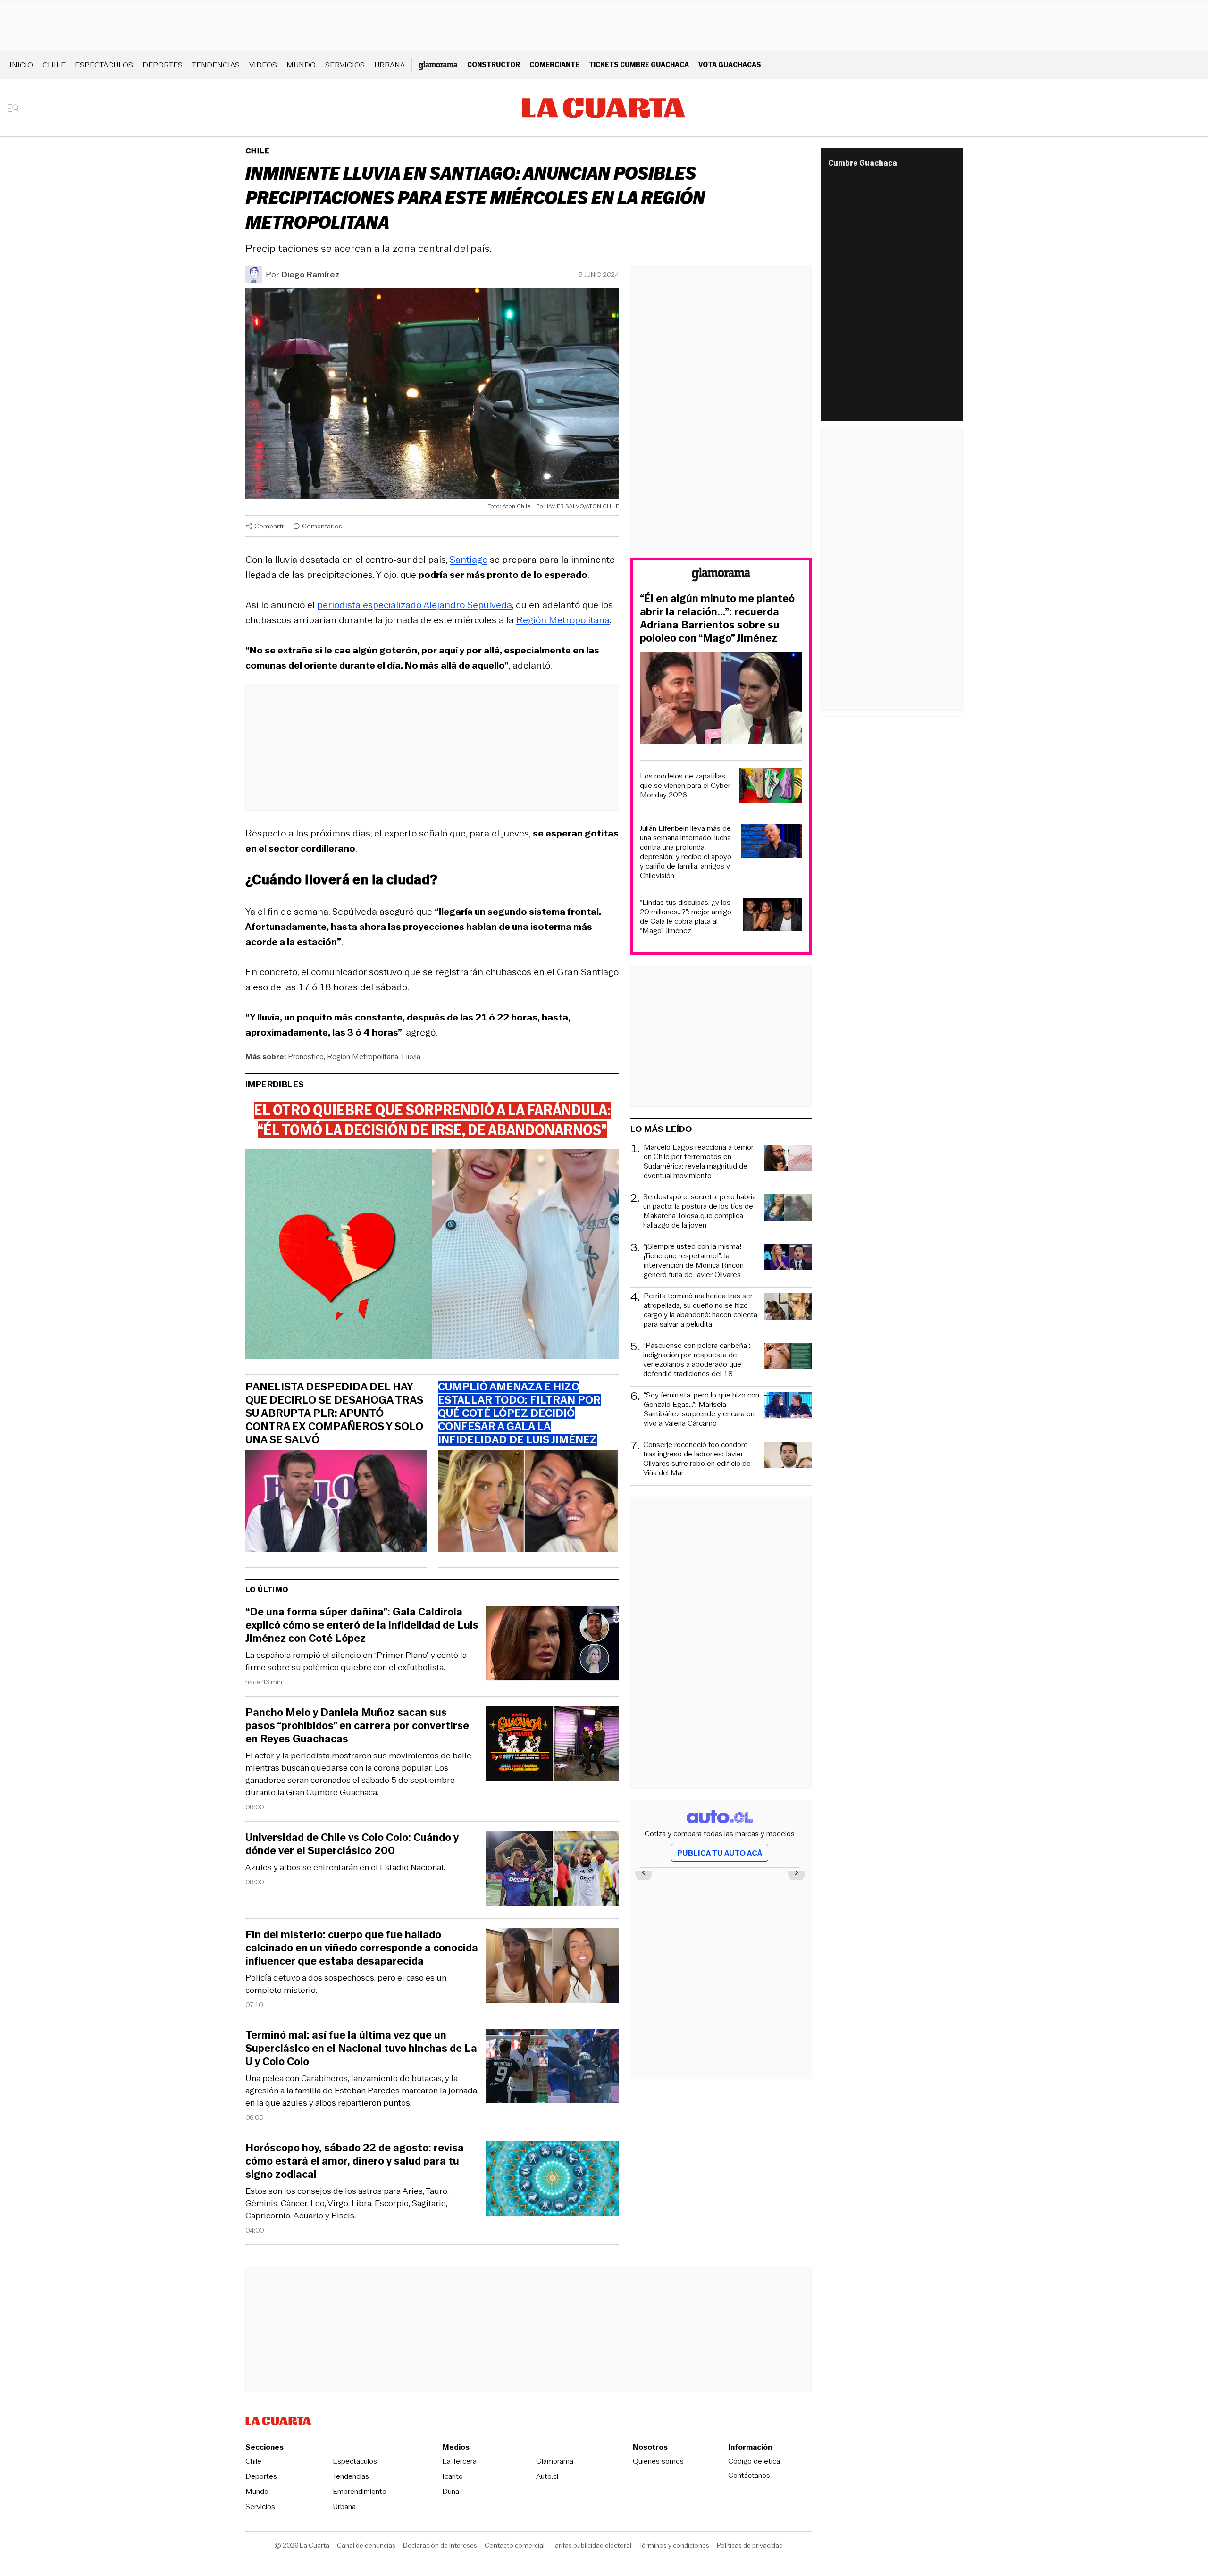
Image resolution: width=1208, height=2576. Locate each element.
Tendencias (216, 65)
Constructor (494, 64)
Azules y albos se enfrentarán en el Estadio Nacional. (345, 1867)
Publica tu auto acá (720, 1853)
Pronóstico (306, 1057)
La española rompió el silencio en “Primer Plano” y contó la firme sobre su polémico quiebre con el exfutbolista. (356, 1661)
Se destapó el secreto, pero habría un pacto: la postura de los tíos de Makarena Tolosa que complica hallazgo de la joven (700, 1211)
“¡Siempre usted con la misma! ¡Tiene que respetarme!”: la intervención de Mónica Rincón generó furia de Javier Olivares (694, 1261)
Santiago (469, 560)
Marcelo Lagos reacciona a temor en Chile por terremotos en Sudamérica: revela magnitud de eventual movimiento (699, 1162)
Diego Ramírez (310, 275)
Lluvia (411, 1057)
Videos (263, 65)
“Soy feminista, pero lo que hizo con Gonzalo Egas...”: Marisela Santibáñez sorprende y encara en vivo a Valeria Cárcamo (701, 1409)
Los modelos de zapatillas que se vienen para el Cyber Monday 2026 (685, 786)
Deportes (163, 65)
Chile (54, 65)
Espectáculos (104, 65)
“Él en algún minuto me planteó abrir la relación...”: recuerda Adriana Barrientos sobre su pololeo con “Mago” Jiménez (717, 619)
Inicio (21, 65)
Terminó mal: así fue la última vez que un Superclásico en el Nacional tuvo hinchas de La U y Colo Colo (361, 2049)
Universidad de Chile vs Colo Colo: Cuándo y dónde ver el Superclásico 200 (352, 1844)
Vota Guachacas (730, 64)
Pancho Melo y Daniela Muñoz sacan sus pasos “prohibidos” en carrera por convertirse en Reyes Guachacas (357, 1726)
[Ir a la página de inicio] (604, 108)
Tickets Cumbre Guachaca (639, 64)
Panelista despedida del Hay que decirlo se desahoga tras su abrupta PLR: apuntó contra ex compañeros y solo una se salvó (334, 1413)
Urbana (390, 65)
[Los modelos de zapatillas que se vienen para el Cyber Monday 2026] (771, 787)
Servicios (345, 65)
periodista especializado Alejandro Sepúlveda (415, 605)
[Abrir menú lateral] (16, 108)
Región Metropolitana (563, 620)
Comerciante (554, 64)
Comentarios (322, 526)
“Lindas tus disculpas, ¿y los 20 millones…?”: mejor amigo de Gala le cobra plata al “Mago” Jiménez (686, 917)
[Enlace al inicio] (721, 576)
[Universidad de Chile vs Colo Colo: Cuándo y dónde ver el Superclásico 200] (553, 1870)
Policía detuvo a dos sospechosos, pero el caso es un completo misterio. (346, 1984)
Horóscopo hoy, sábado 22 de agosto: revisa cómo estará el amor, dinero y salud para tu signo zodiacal (355, 2161)
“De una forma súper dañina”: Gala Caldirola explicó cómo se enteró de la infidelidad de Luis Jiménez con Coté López (362, 1625)
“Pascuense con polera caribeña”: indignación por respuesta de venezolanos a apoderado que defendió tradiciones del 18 (697, 1360)
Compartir (270, 526)
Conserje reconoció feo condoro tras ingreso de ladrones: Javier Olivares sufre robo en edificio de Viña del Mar (697, 1459)
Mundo (301, 65)
